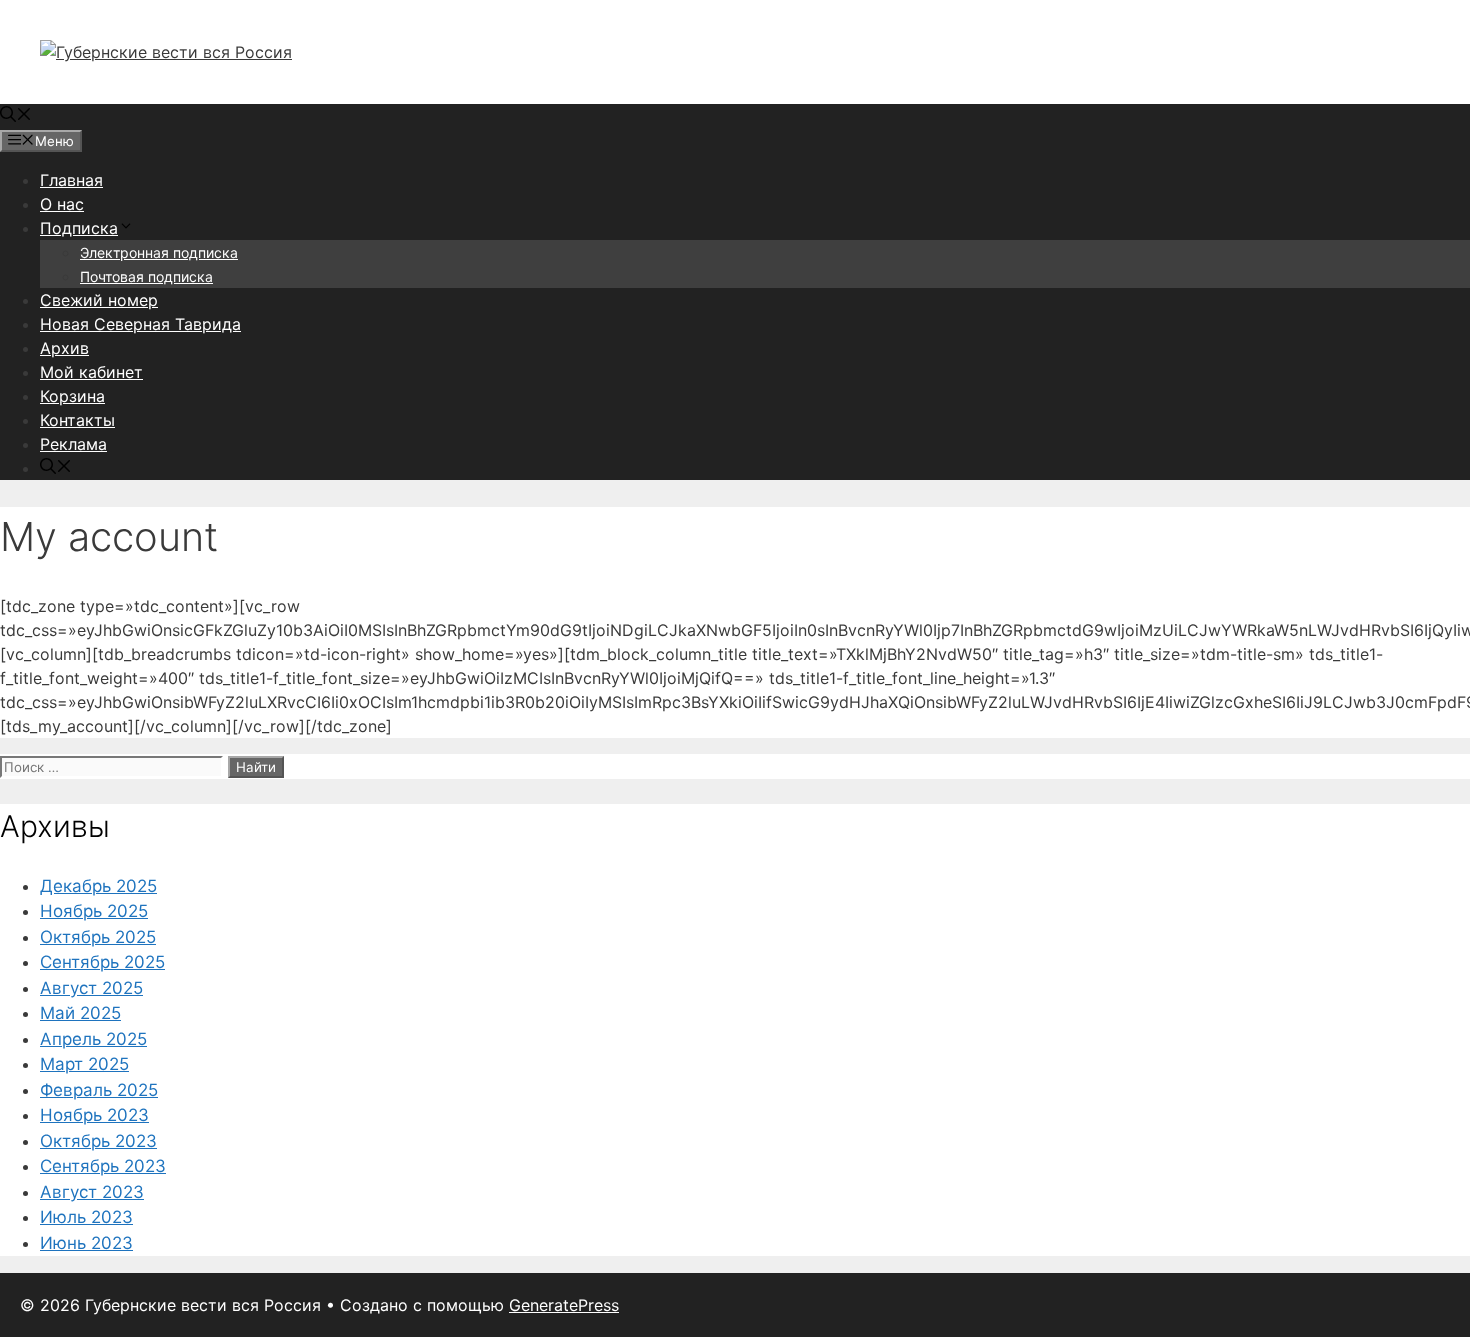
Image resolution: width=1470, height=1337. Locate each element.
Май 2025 (80, 1013)
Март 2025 (84, 1064)
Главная (71, 180)
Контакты (77, 420)
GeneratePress (564, 1305)
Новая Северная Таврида (140, 324)
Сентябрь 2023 (103, 1166)
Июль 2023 (86, 1217)
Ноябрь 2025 (94, 911)
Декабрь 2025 (98, 886)
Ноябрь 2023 (94, 1115)
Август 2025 (91, 988)
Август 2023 (92, 1192)
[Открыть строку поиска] (16, 116)
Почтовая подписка (146, 276)
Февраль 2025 (99, 1090)
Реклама (73, 444)
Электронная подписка (159, 252)
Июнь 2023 (86, 1243)
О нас (62, 204)
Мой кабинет (91, 372)
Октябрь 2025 (98, 937)
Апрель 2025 (93, 1039)
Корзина (72, 396)
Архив (64, 348)
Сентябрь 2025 (102, 962)
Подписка (79, 228)
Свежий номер (99, 300)
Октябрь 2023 (98, 1141)
